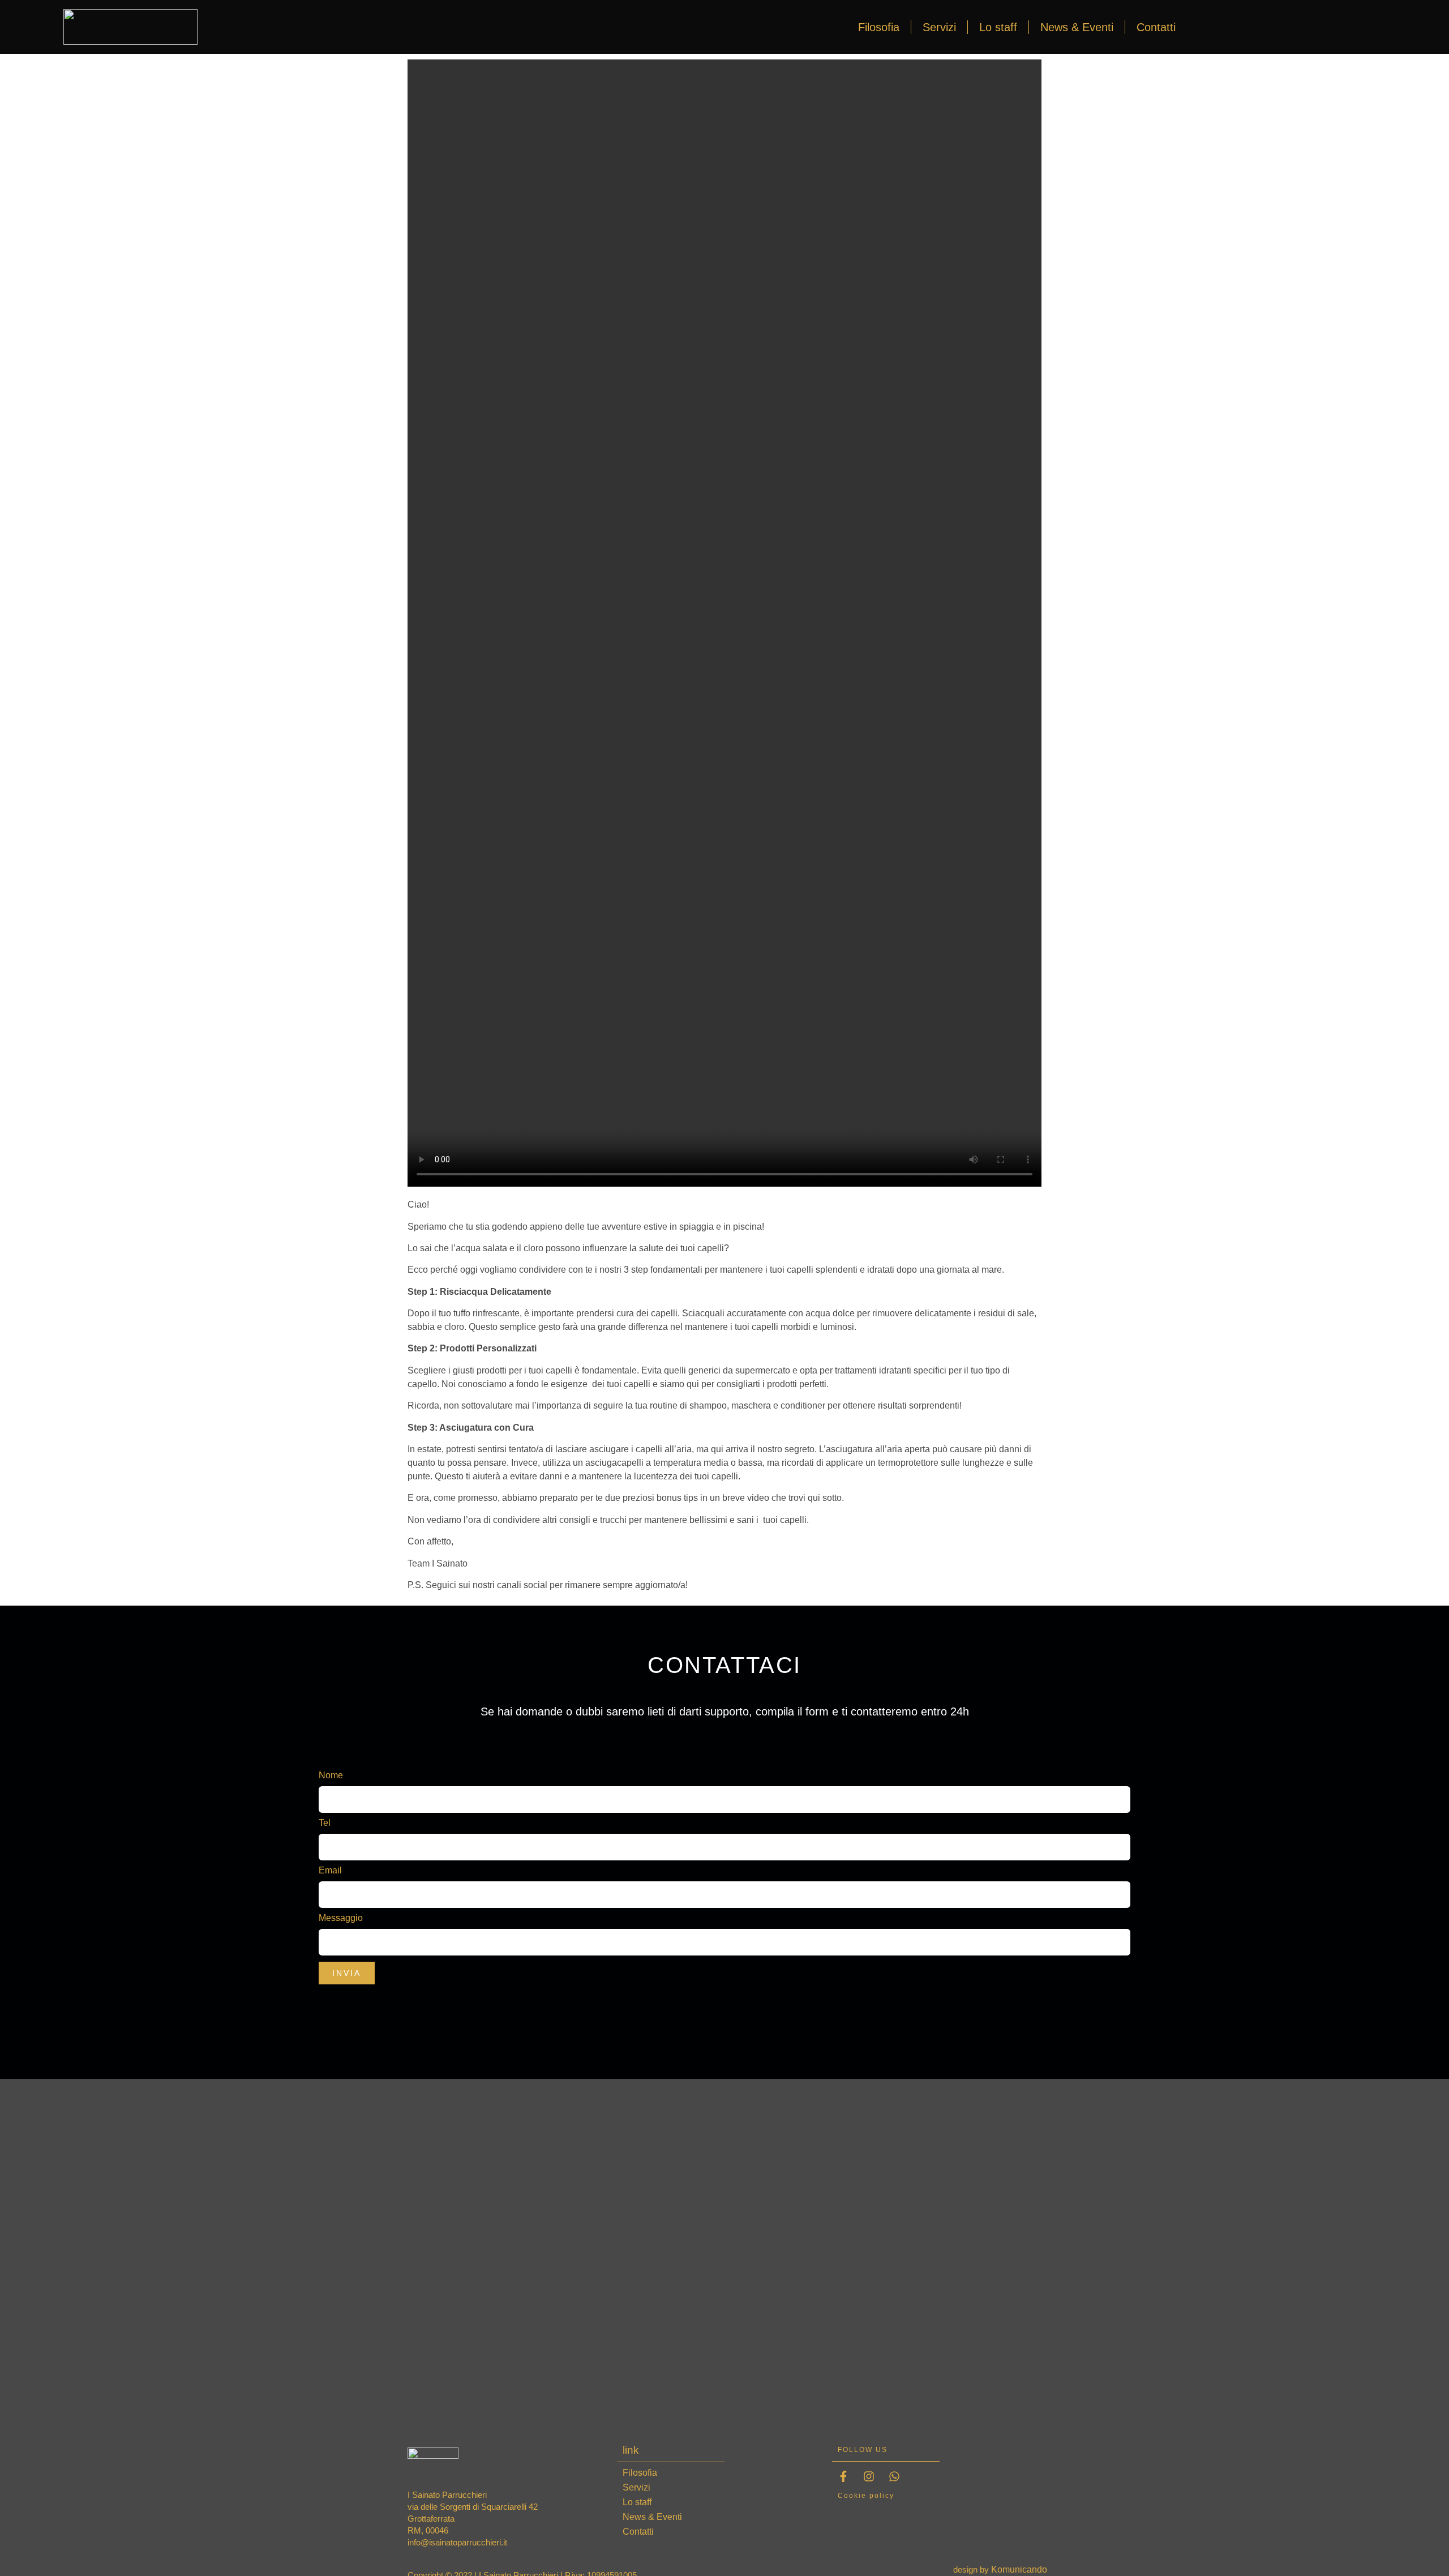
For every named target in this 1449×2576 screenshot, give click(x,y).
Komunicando (1019, 2569)
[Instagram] (869, 2476)
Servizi (939, 27)
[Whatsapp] (894, 2476)
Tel (326, 1823)
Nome (332, 1775)
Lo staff (998, 27)
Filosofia (879, 27)
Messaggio (341, 1918)
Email (331, 1871)
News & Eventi (1077, 27)
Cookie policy (866, 2496)
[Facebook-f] (843, 2476)
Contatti (1156, 27)
